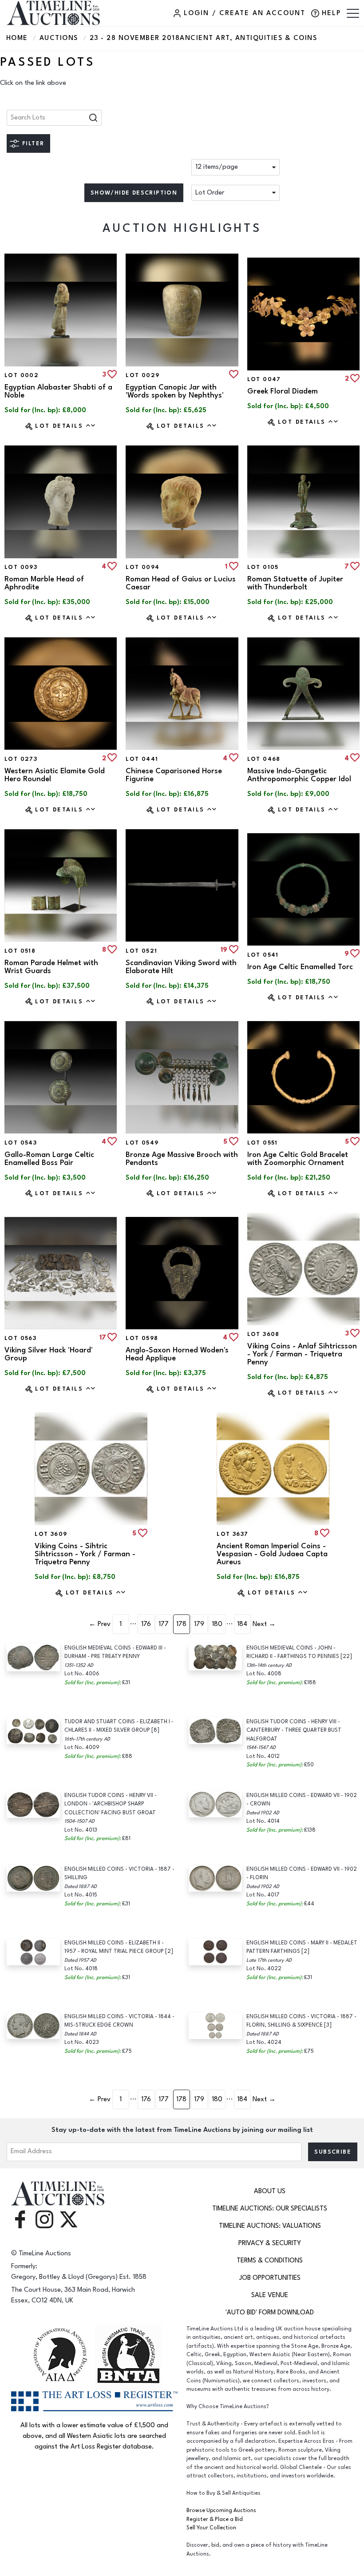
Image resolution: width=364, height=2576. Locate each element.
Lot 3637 (232, 1534)
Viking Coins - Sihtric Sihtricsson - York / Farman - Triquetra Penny (85, 1554)
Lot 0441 (142, 759)
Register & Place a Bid (215, 2519)
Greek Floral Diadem (283, 391)
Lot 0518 (20, 951)
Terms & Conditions (270, 2260)
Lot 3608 (263, 1334)
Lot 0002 (22, 375)
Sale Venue (270, 2295)
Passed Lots (47, 62)
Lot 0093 (21, 567)
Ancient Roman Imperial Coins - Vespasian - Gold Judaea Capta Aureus (272, 1554)
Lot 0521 (141, 951)
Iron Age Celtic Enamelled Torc (300, 967)
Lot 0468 (264, 759)
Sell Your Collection (211, 2528)
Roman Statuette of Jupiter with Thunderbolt (295, 583)
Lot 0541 (263, 955)
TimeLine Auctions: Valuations (270, 2226)
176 (146, 1624)
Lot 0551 (263, 1143)
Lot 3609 (51, 1534)
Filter (33, 143)
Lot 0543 (21, 1143)
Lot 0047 (264, 379)
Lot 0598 (142, 1338)
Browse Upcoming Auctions (221, 2510)
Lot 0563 (20, 1338)
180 (217, 1624)
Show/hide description (134, 193)
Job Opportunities (270, 2278)
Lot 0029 (142, 375)
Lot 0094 (142, 567)
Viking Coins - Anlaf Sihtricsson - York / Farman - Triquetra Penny (302, 1354)
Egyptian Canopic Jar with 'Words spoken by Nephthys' (175, 391)
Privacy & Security (270, 2243)
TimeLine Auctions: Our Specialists (270, 2208)
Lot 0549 (142, 1143)
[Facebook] (20, 2219)
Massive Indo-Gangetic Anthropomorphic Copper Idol (299, 775)
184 (242, 1624)
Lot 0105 (263, 567)
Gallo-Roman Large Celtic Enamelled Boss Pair (49, 1159)
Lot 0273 (21, 759)
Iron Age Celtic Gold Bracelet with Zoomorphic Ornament (298, 1159)
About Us (270, 2191)
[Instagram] (44, 2219)
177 (164, 1624)
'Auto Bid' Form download (270, 2312)
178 (181, 1624)
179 (199, 1624)
